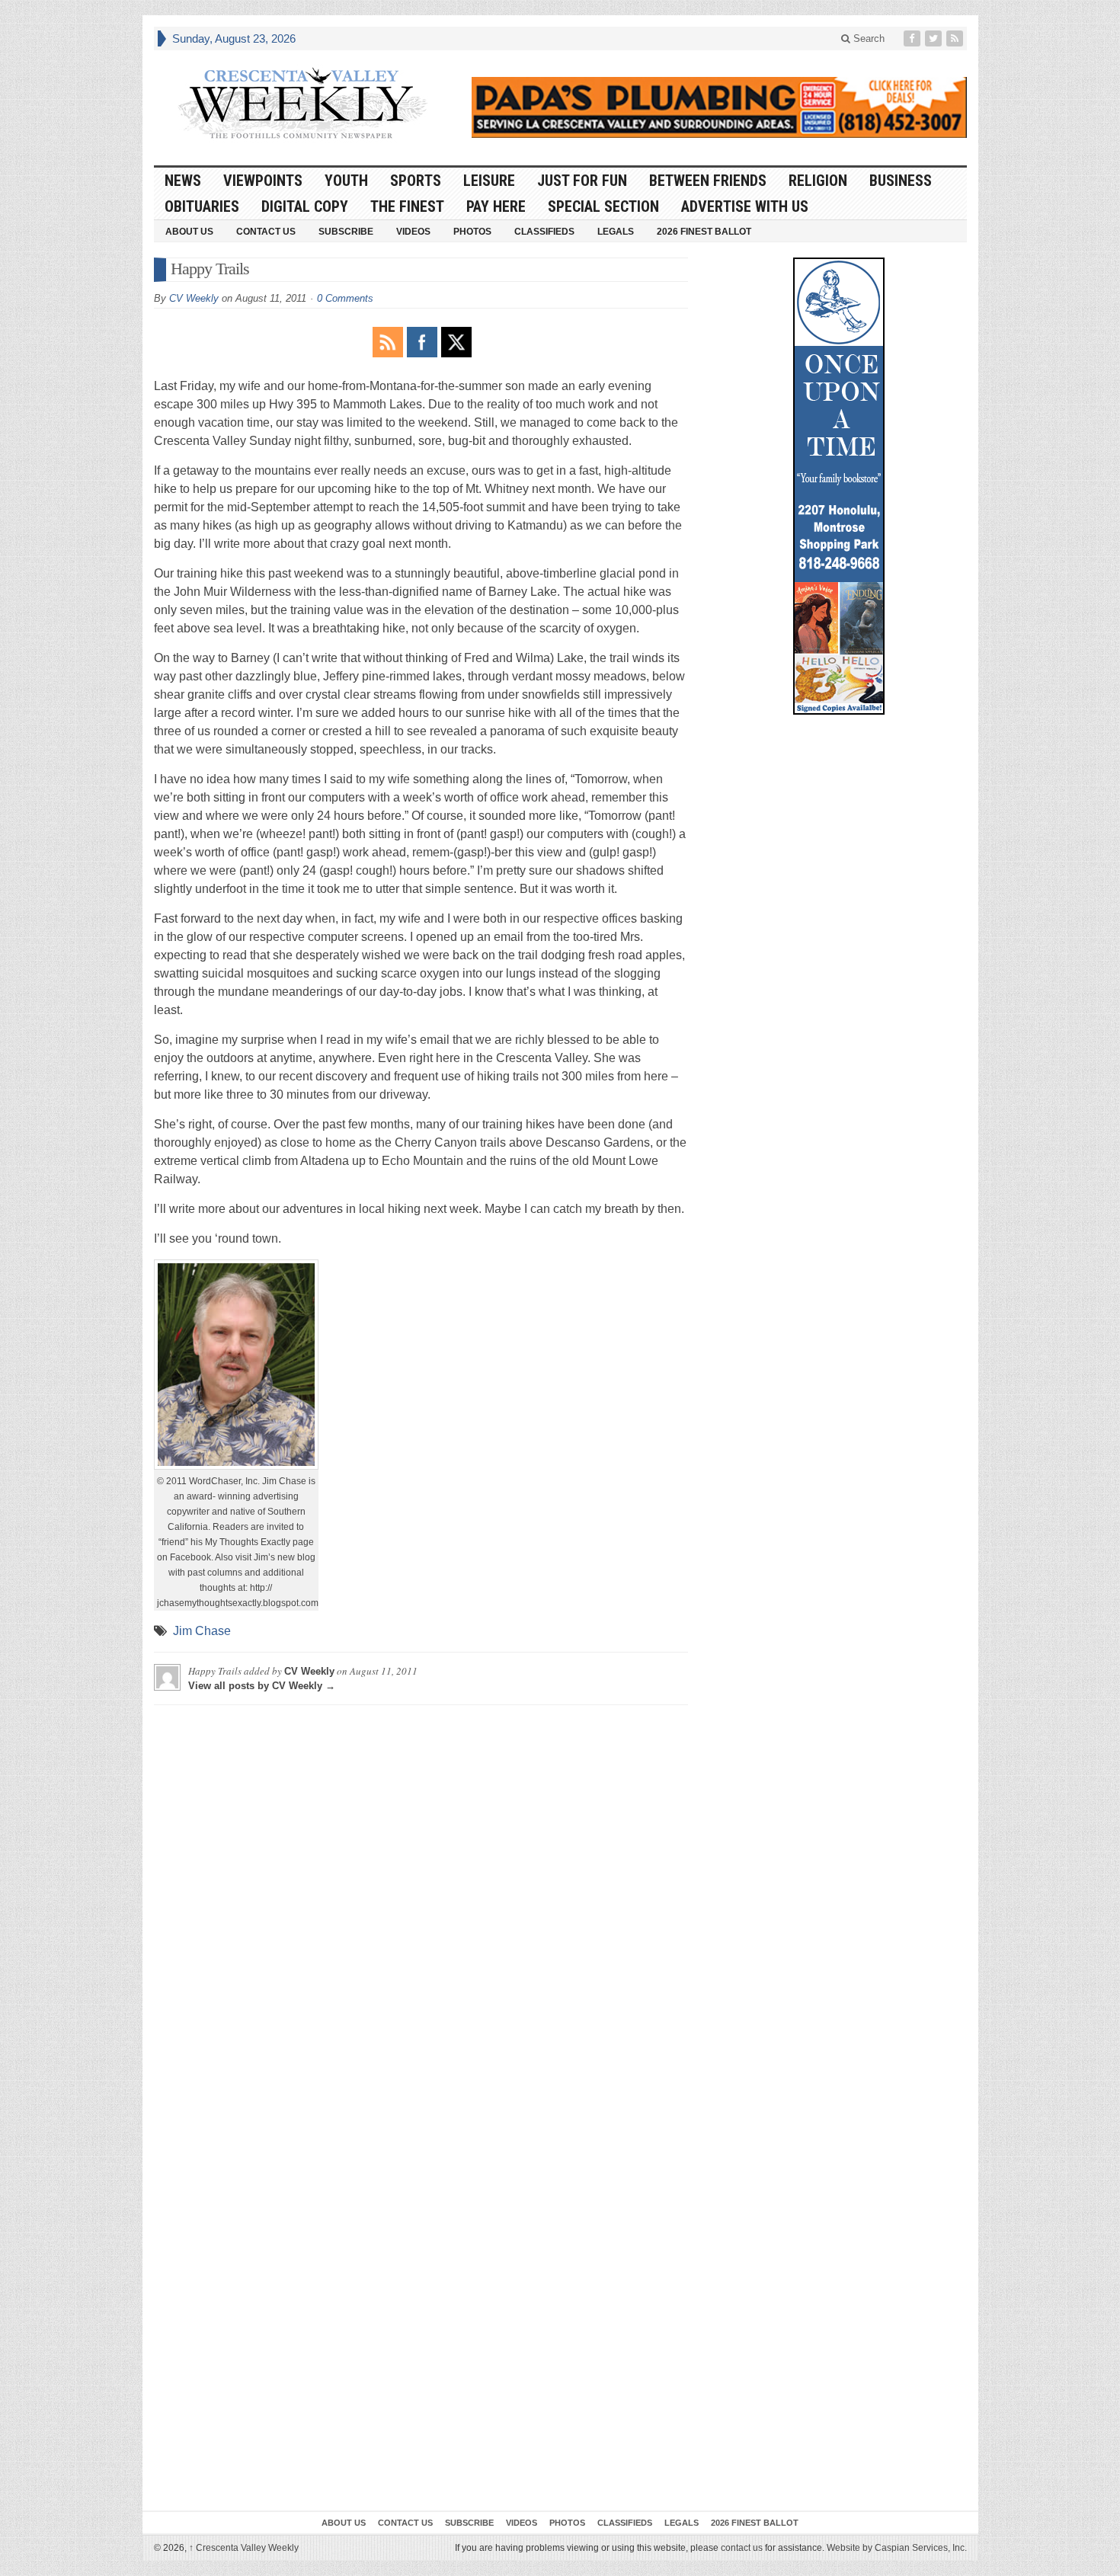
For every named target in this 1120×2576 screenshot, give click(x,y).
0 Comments (345, 298)
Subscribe (346, 232)
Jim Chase (202, 1631)
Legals (616, 232)
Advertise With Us (745, 206)
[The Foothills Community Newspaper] (302, 104)
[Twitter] (935, 38)
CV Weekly (194, 298)
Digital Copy (305, 206)
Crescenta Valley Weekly (244, 2548)
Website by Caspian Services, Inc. (897, 2548)
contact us (742, 2548)
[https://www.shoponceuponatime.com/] (839, 486)
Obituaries (202, 206)
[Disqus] (421, 1907)
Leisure (489, 181)
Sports (416, 181)
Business (901, 181)
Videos (413, 232)
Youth (346, 181)
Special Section (603, 206)
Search (867, 38)
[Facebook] (914, 38)
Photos (472, 232)
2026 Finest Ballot (704, 232)
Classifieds (544, 232)
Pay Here (496, 206)
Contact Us (266, 232)
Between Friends (708, 181)
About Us (189, 232)
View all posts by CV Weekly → (262, 1686)
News (183, 181)
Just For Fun (582, 181)
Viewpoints (263, 181)
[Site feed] (956, 38)
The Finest (407, 206)
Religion (818, 181)
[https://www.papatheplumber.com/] (719, 107)
